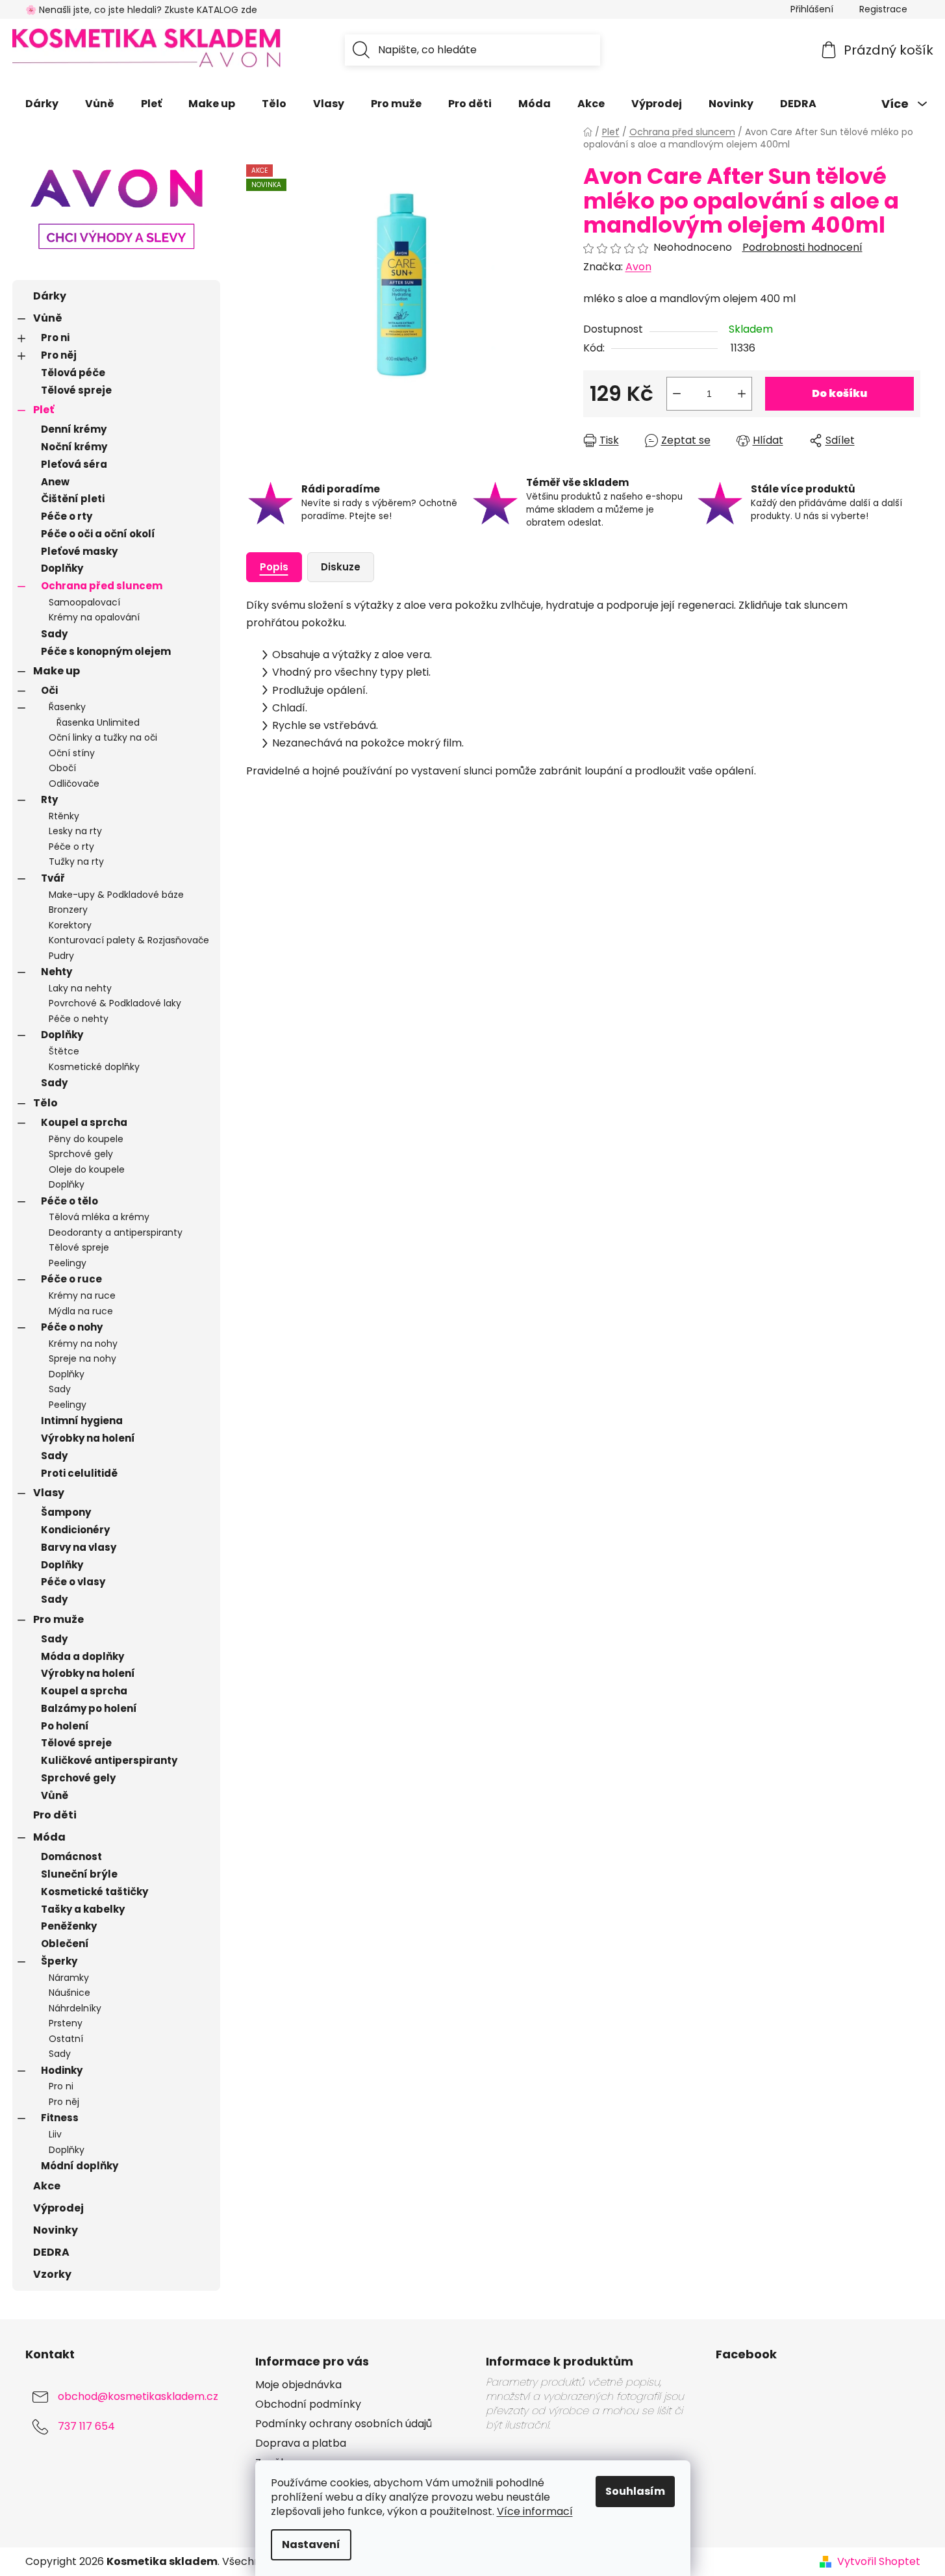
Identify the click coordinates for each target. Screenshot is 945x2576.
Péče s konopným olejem (106, 651)
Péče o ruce (71, 1279)
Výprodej (58, 2208)
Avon (638, 267)
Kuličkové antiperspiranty (109, 1760)
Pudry (61, 956)
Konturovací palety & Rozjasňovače (129, 940)
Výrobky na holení (88, 1438)
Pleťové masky (79, 551)
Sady (54, 634)
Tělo (45, 1103)
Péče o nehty (79, 1019)
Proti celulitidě (79, 1473)
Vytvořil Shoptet (879, 2562)
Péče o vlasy (73, 1582)
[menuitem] (42, 104)
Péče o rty (67, 516)
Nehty (57, 972)
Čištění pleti (73, 499)
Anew (55, 482)
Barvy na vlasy (79, 1547)
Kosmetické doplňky (94, 1067)
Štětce (64, 1051)
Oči (49, 690)
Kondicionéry (75, 1530)
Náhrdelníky (75, 2008)
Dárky (50, 296)
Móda (49, 1837)
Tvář (53, 878)
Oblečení (65, 1944)
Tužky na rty (76, 861)
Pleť (44, 410)
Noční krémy (74, 447)
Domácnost (71, 1856)
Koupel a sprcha (84, 1122)
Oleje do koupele (87, 1169)
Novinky (56, 2230)
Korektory (70, 925)
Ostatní (66, 2039)
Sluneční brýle (79, 1874)
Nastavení (311, 2544)
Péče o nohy (72, 1327)
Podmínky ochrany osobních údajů (344, 2424)
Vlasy (49, 1493)
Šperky (59, 1961)
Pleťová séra (74, 464)
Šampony (66, 1512)
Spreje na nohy (82, 1358)
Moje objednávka (298, 2385)
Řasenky (67, 707)
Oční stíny (72, 753)
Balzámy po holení (89, 1708)
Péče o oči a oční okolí (98, 534)
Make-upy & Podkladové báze (116, 895)
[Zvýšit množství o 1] (742, 394)
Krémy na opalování (94, 617)
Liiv (55, 2134)
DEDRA (51, 2252)
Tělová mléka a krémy (99, 1217)
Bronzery (68, 910)
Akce (47, 2186)
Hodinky (62, 2070)
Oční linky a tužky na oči (103, 737)
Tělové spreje (76, 390)
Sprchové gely (81, 1154)
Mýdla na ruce (81, 1311)
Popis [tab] (274, 567)
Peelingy (68, 1263)
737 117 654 (86, 2426)
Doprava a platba (301, 2443)
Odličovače (74, 784)
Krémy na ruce (82, 1295)
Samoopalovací (84, 602)
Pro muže (58, 1619)
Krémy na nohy (83, 1344)
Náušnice (69, 1993)
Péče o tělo (69, 1201)
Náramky (69, 1978)
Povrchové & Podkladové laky (115, 1003)
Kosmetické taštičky (94, 1892)
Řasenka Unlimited (98, 722)
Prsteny (66, 2023)
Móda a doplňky (82, 1656)
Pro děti (55, 1815)
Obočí (62, 768)
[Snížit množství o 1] (677, 394)
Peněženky (69, 1926)
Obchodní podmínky (308, 2404)
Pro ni (55, 338)
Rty (49, 799)
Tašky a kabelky (83, 1909)
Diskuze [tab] (341, 567)
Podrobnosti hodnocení (802, 248)
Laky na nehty (80, 988)
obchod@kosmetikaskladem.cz (138, 2396)
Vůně (48, 318)
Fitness (60, 2118)
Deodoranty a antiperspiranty (116, 1232)
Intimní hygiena (82, 1421)
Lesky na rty (75, 831)
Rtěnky (64, 816)
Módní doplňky (80, 2166)
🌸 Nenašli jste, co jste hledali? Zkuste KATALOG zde (141, 10)
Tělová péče (73, 373)
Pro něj (59, 355)
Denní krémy (74, 429)
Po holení (65, 1726)
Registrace (883, 9)
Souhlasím (635, 2491)
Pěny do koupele (86, 1139)
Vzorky (52, 2274)
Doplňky (62, 568)
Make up (57, 671)
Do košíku (839, 393)
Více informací (535, 2511)
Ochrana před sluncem (102, 586)
